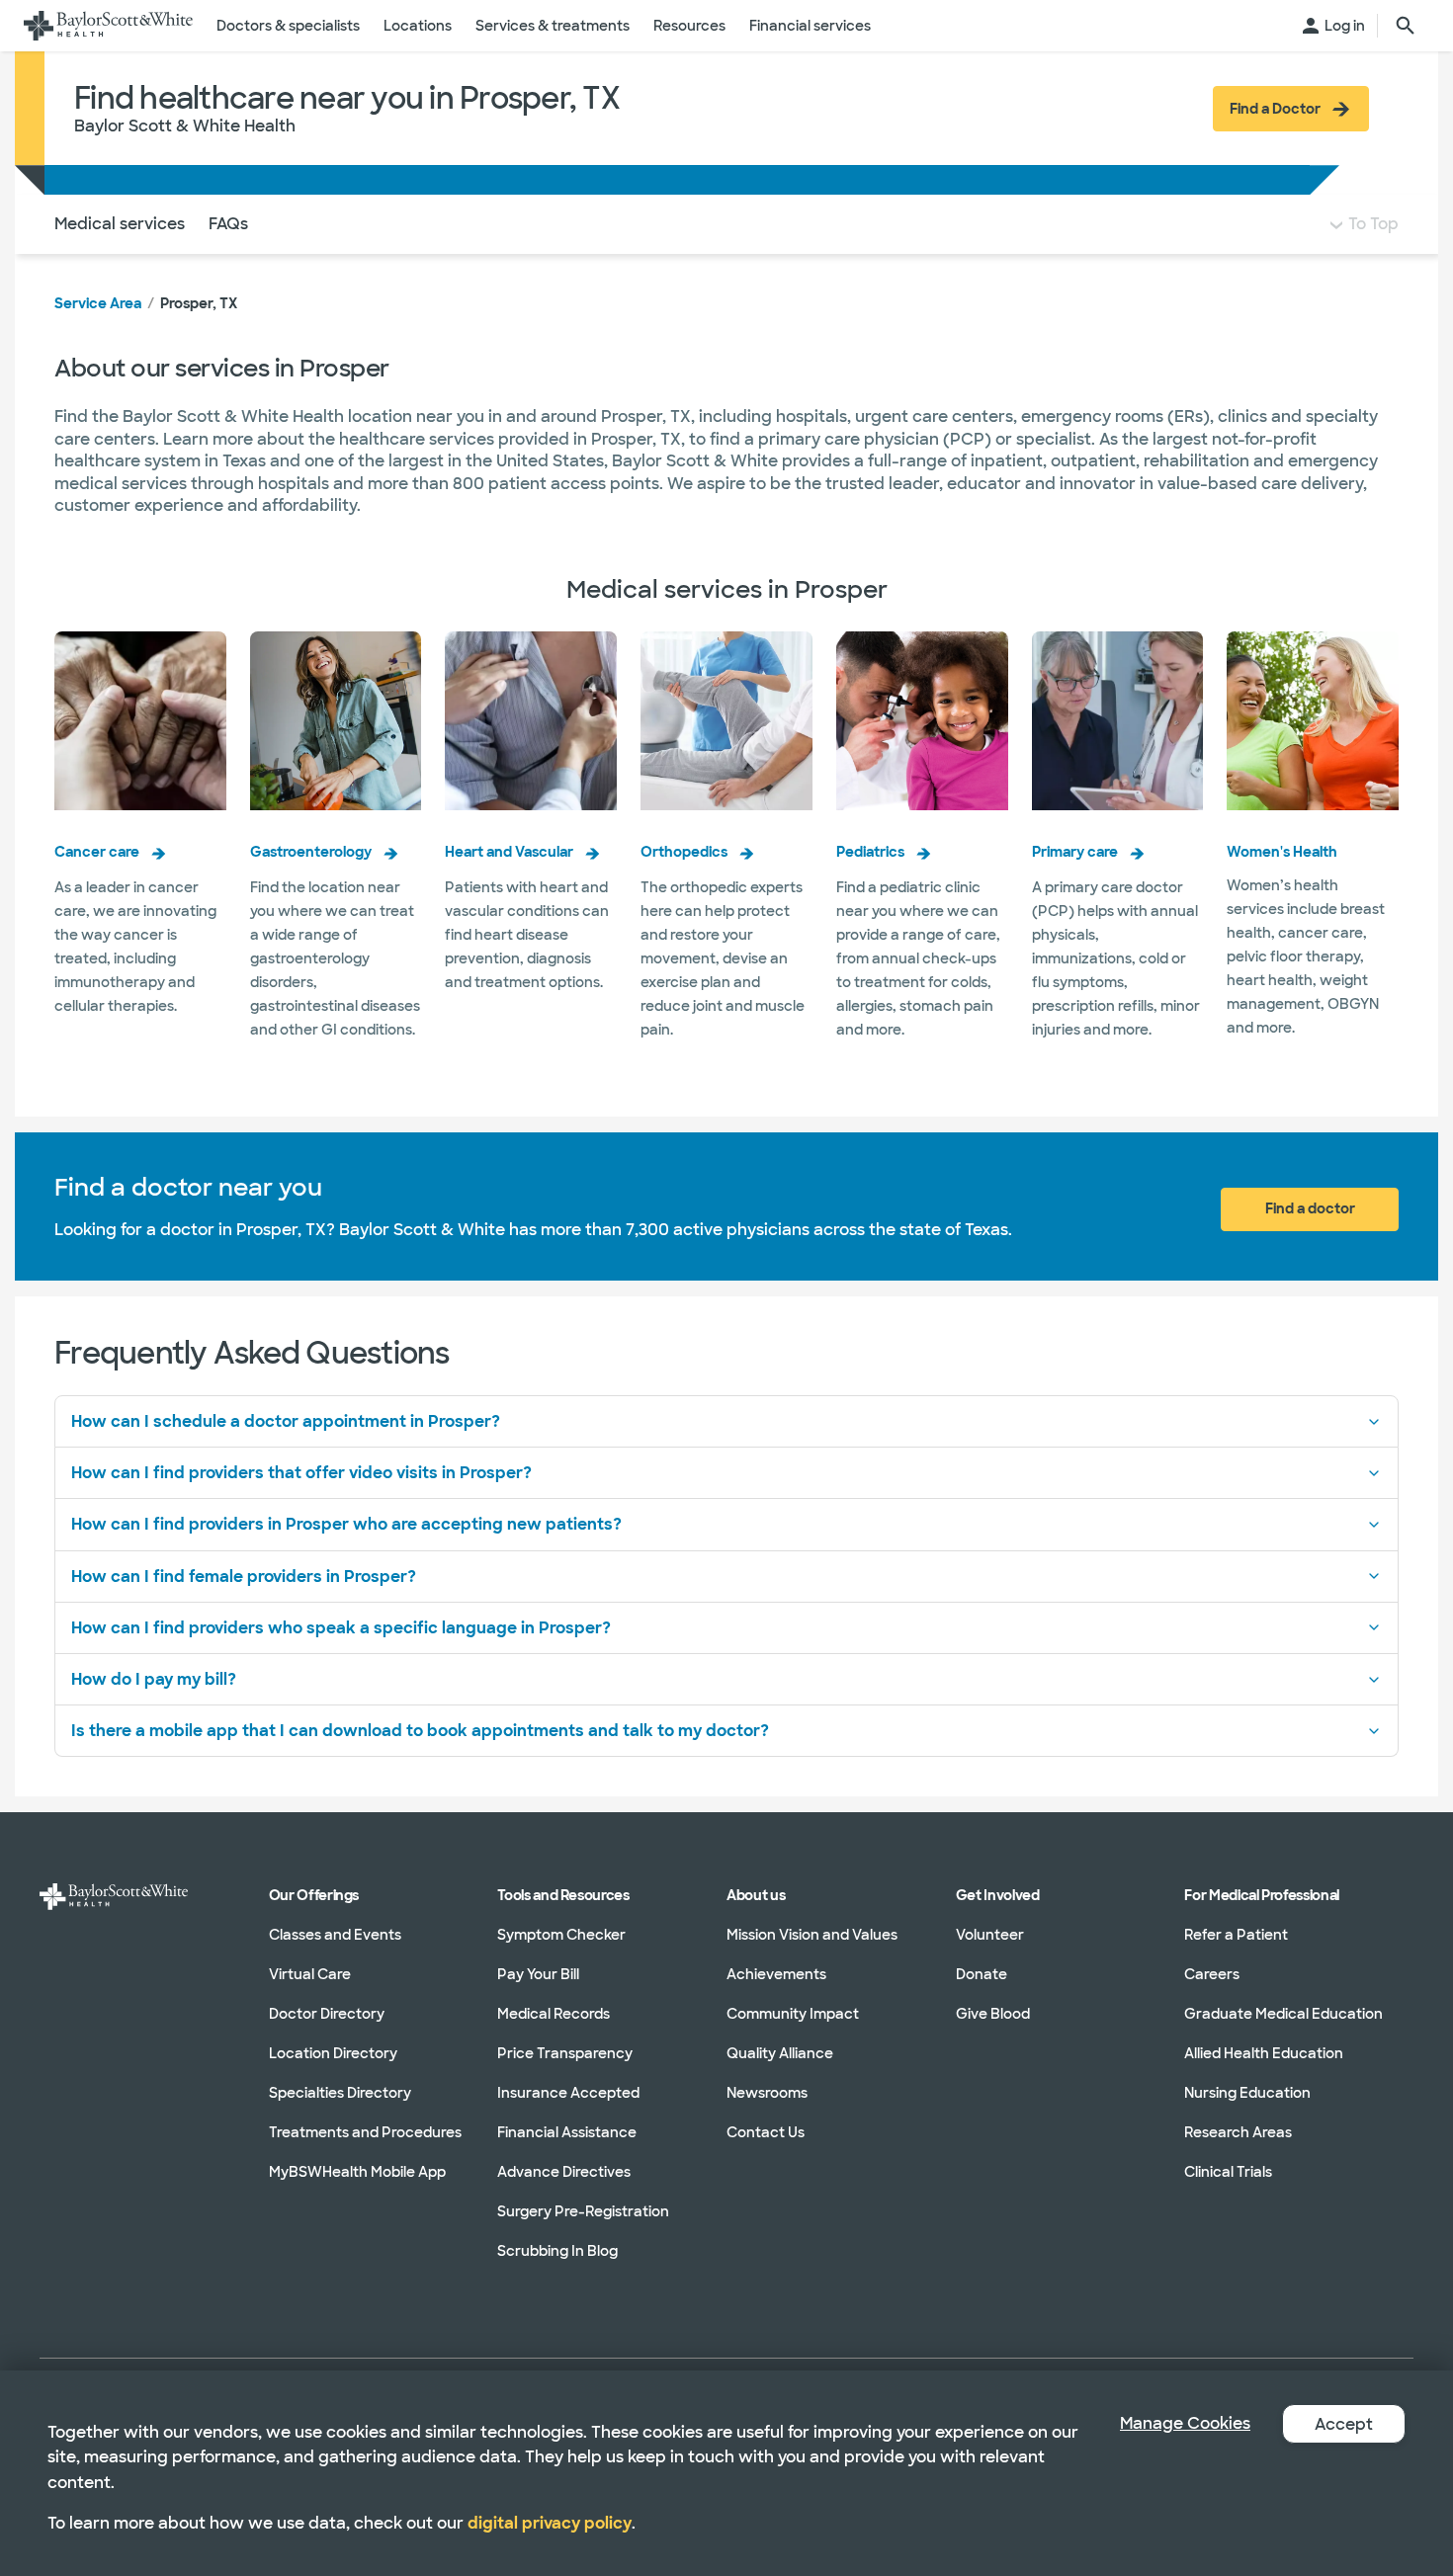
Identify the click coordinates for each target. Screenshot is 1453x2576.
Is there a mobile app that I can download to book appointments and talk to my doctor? (420, 1731)
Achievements (776, 1974)
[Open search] (1406, 26)
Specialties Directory (340, 2093)
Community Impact (793, 2014)
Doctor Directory (327, 2014)
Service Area (98, 303)
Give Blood (993, 2014)
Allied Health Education (1264, 2053)
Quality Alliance (780, 2053)
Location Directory (333, 2053)
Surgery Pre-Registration (583, 2211)
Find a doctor (1310, 1208)
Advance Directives (564, 2172)
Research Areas (1238, 2132)
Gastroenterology (311, 852)
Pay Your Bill (538, 1974)
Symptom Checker (561, 1935)
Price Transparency (565, 2053)
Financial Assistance (567, 2132)
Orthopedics (684, 852)
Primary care (1075, 852)
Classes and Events (335, 1935)
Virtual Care (310, 1974)
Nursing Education (1247, 2093)
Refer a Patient (1236, 1935)
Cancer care (97, 852)
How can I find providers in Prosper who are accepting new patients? (346, 1524)
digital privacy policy (550, 2523)
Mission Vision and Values (812, 1935)
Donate (982, 1974)
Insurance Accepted (568, 2093)
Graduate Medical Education (1283, 2014)
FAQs (228, 224)
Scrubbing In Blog (557, 2251)
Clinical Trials (1228, 2172)
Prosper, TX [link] (199, 303)
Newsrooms (767, 2093)
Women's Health (1282, 852)
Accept (1344, 2424)
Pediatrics (870, 852)
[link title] (108, 26)
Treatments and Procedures (365, 2132)
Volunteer (990, 1935)
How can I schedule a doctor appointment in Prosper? (286, 1421)
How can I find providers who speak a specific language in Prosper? (341, 1628)
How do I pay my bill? (154, 1679)
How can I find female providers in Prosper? (244, 1577)
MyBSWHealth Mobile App (357, 2172)
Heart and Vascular (509, 852)
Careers (1212, 1974)
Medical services (120, 224)
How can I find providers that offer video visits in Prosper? (301, 1473)
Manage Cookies (1185, 2423)
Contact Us (766, 2132)
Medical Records (554, 2014)
